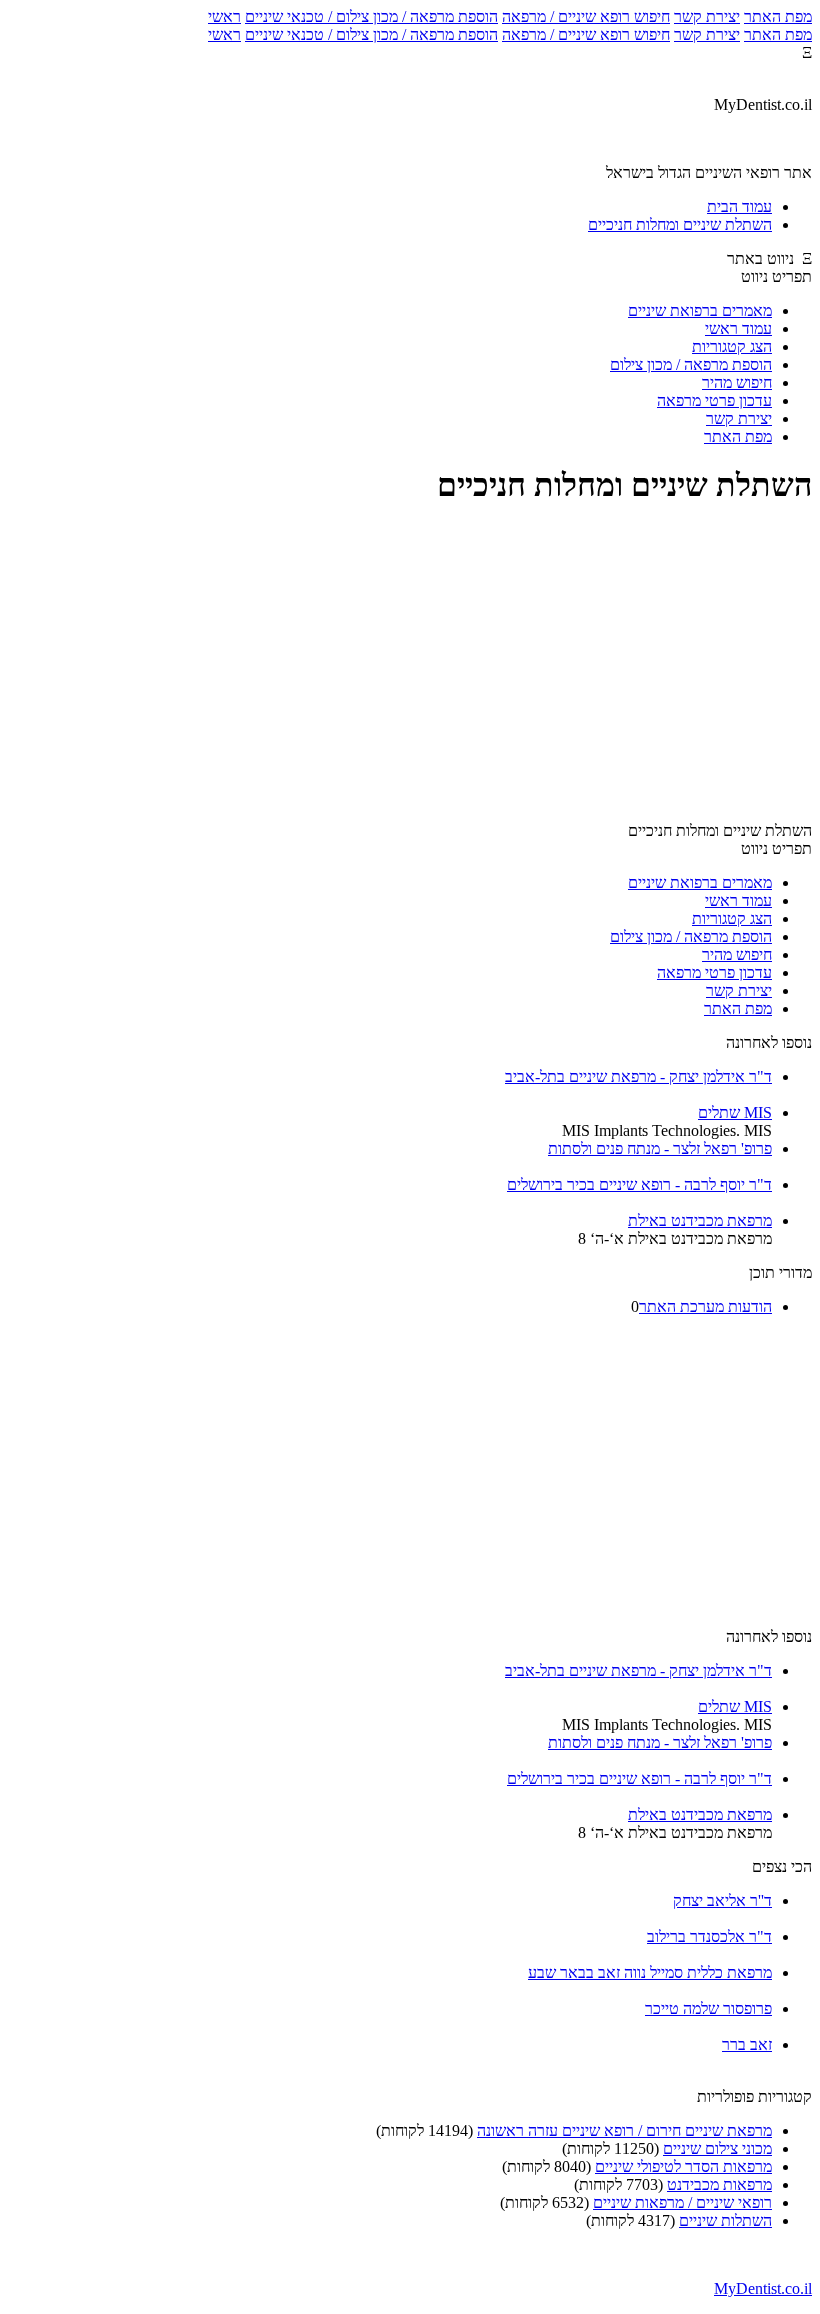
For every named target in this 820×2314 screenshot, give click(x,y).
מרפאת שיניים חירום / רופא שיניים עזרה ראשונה (624, 2130)
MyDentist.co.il (763, 2288)
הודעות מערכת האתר (705, 1306)
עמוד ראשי (738, 328)
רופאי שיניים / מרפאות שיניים (682, 2202)
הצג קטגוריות (732, 346)
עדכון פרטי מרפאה (714, 400)
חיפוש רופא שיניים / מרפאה (586, 16)
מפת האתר (778, 16)
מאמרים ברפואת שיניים (700, 310)
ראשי (224, 16)
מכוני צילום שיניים (717, 2148)
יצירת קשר (707, 16)
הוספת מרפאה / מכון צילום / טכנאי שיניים (371, 16)
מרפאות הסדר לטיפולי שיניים (683, 2166)
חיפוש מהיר (737, 382)
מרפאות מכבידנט (719, 2184)
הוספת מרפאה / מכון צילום (691, 364)
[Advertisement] (410, 666)
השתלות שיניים (725, 2220)
